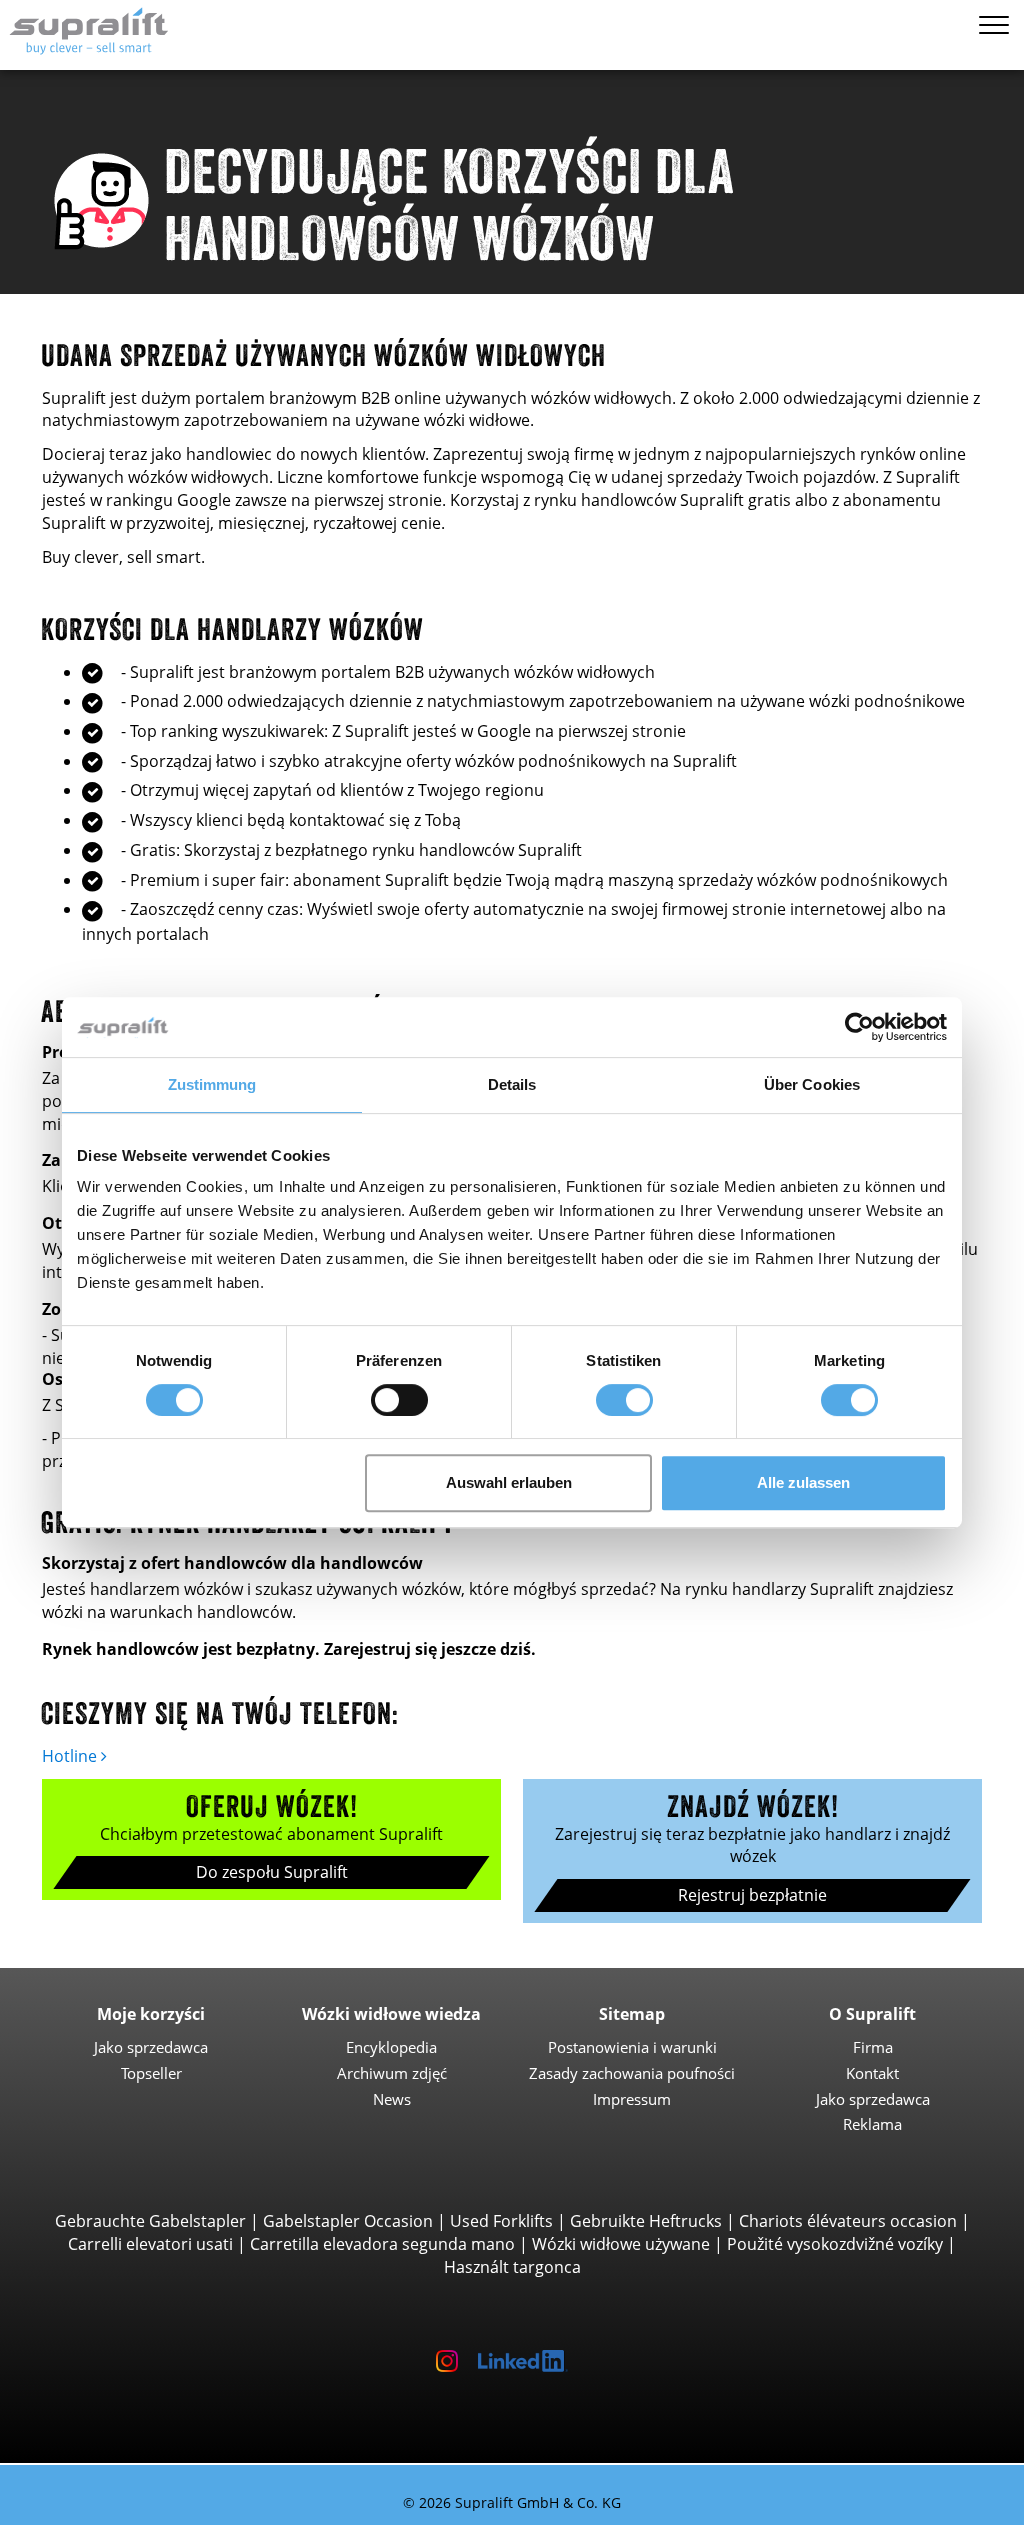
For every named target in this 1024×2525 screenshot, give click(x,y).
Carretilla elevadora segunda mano (382, 2244)
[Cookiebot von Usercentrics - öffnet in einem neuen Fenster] (859, 1027)
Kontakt (872, 2073)
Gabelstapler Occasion (348, 2221)
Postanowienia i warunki (632, 2047)
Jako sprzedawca (151, 2047)
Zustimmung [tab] (212, 1084)
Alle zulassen (803, 1482)
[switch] (399, 1400)
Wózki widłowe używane (621, 2244)
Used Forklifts (501, 2221)
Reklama (872, 2124)
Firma (873, 2047)
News (392, 2099)
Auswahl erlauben (509, 1482)
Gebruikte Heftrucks (646, 2221)
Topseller (151, 2073)
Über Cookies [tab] (812, 1084)
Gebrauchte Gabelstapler (150, 2221)
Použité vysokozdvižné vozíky (835, 2244)
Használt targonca (512, 2267)
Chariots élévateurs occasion (848, 2221)
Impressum (632, 2099)
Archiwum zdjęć (392, 2073)
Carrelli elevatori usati (150, 2244)
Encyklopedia (391, 2047)
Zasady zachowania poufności (632, 2073)
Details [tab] (512, 1084)
